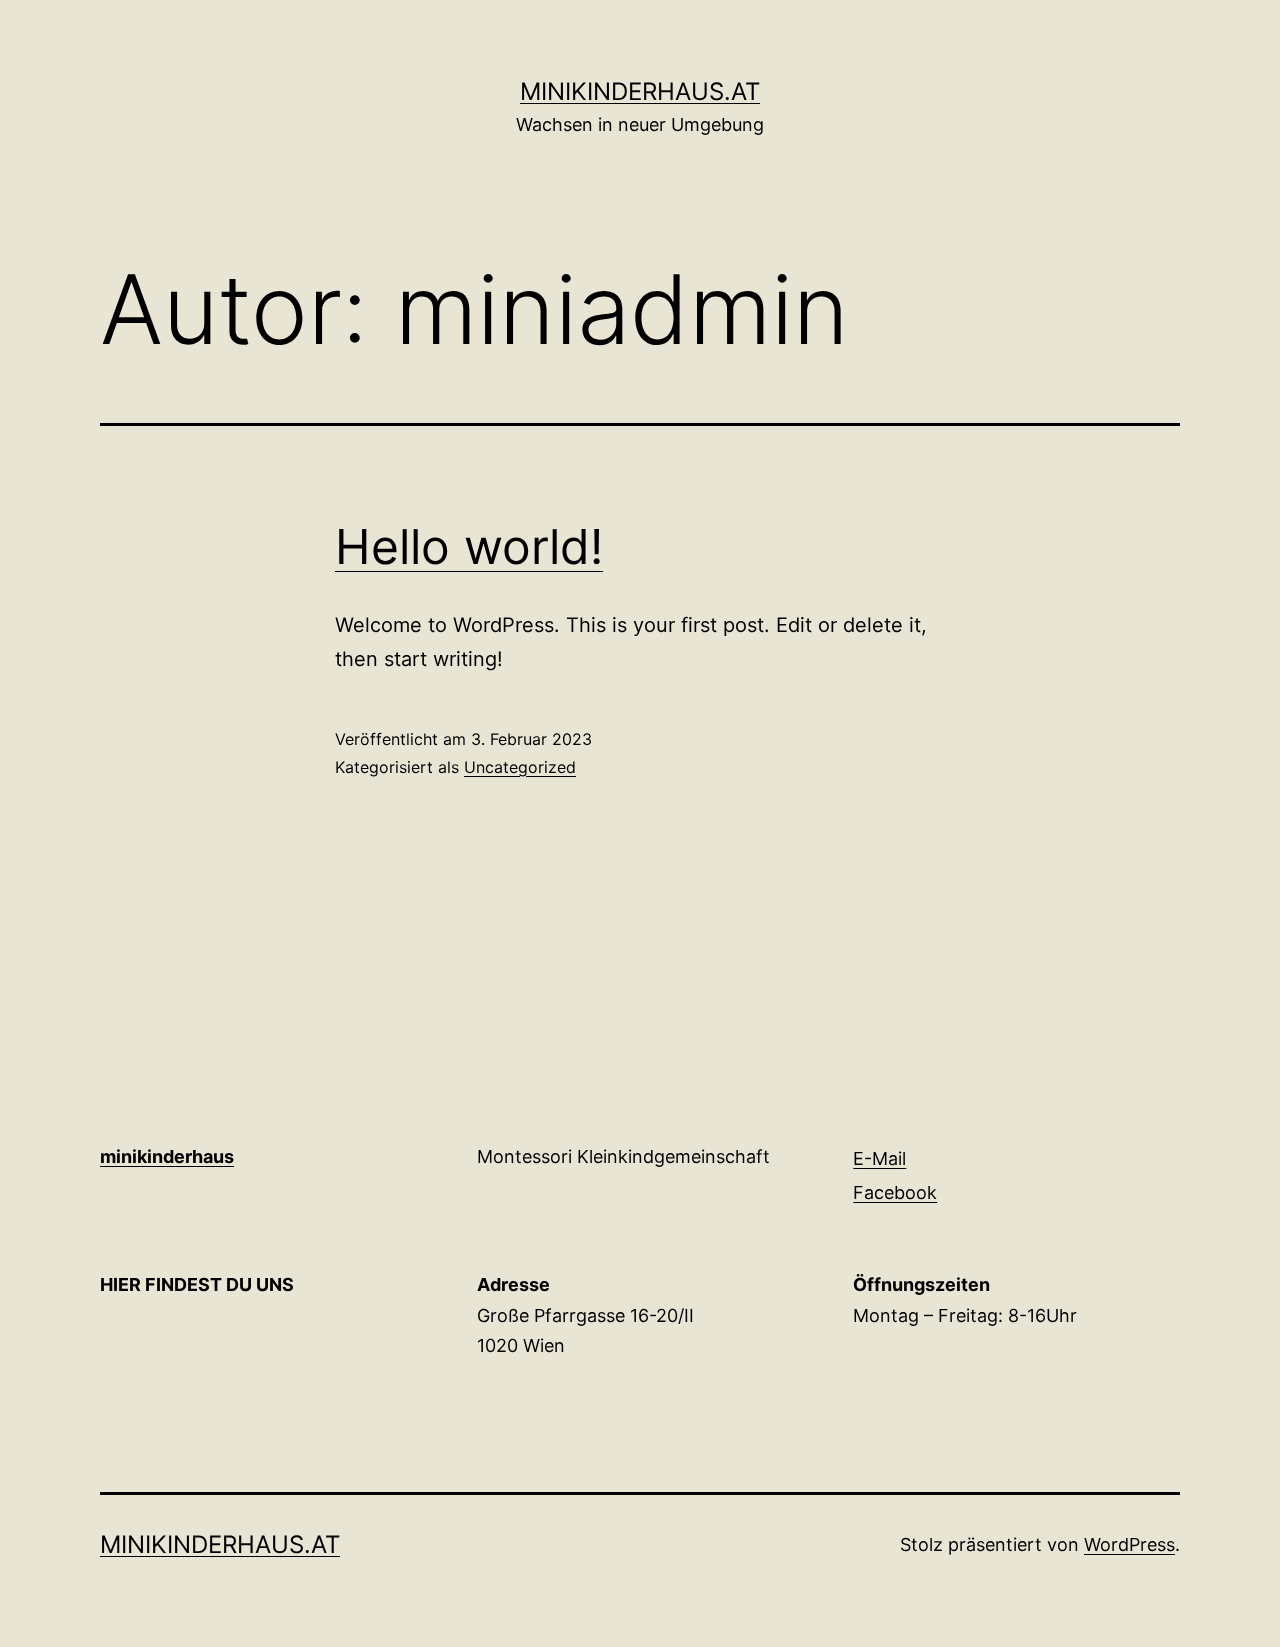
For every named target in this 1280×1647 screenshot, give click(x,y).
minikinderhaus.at (640, 91)
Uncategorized (520, 767)
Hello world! (469, 546)
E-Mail (879, 1158)
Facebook (895, 1192)
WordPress (1129, 1544)
